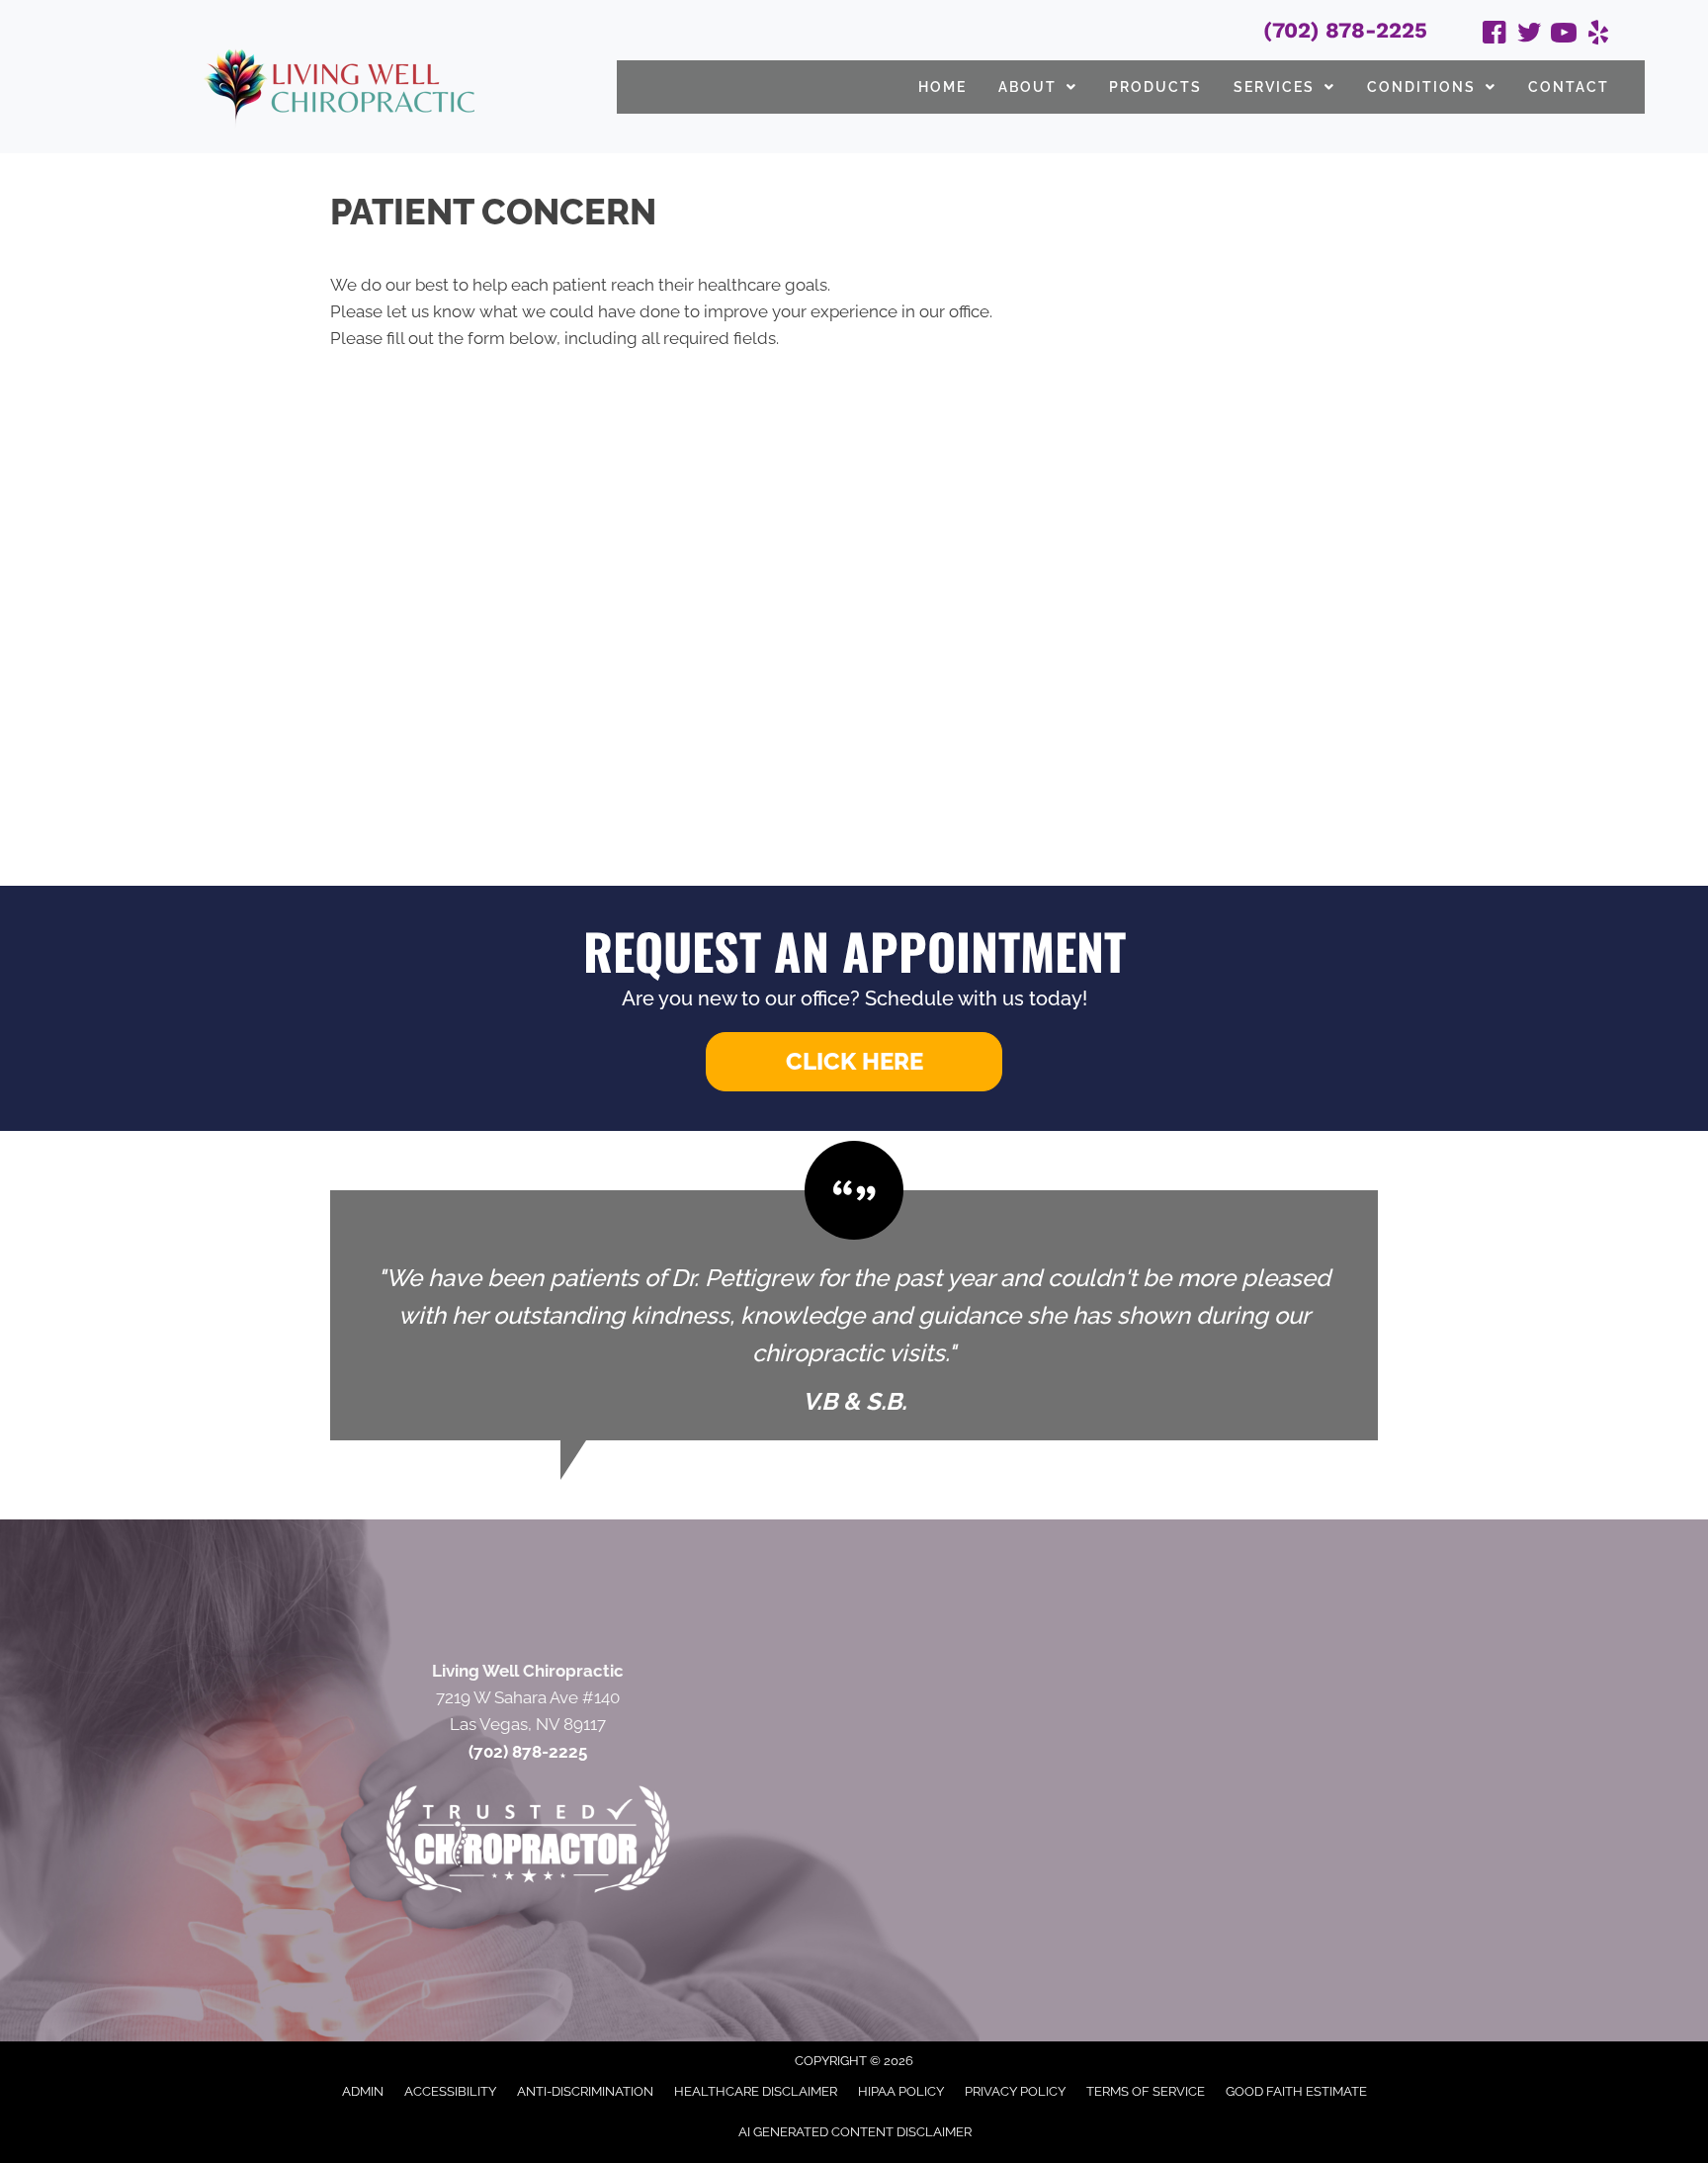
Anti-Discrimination (585, 2091)
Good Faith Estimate (1296, 2091)
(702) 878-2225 (1345, 30)
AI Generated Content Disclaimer (855, 2132)
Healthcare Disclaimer (756, 2091)
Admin (363, 2091)
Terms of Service (1146, 2091)
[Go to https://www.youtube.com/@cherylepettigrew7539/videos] (1564, 36)
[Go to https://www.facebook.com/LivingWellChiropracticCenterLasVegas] (1494, 36)
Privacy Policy (1015, 2091)
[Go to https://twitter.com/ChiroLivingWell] (1529, 36)
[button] (854, 1062)
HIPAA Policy (901, 2091)
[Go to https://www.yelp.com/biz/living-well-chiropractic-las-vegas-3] (1598, 36)
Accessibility (450, 2091)
